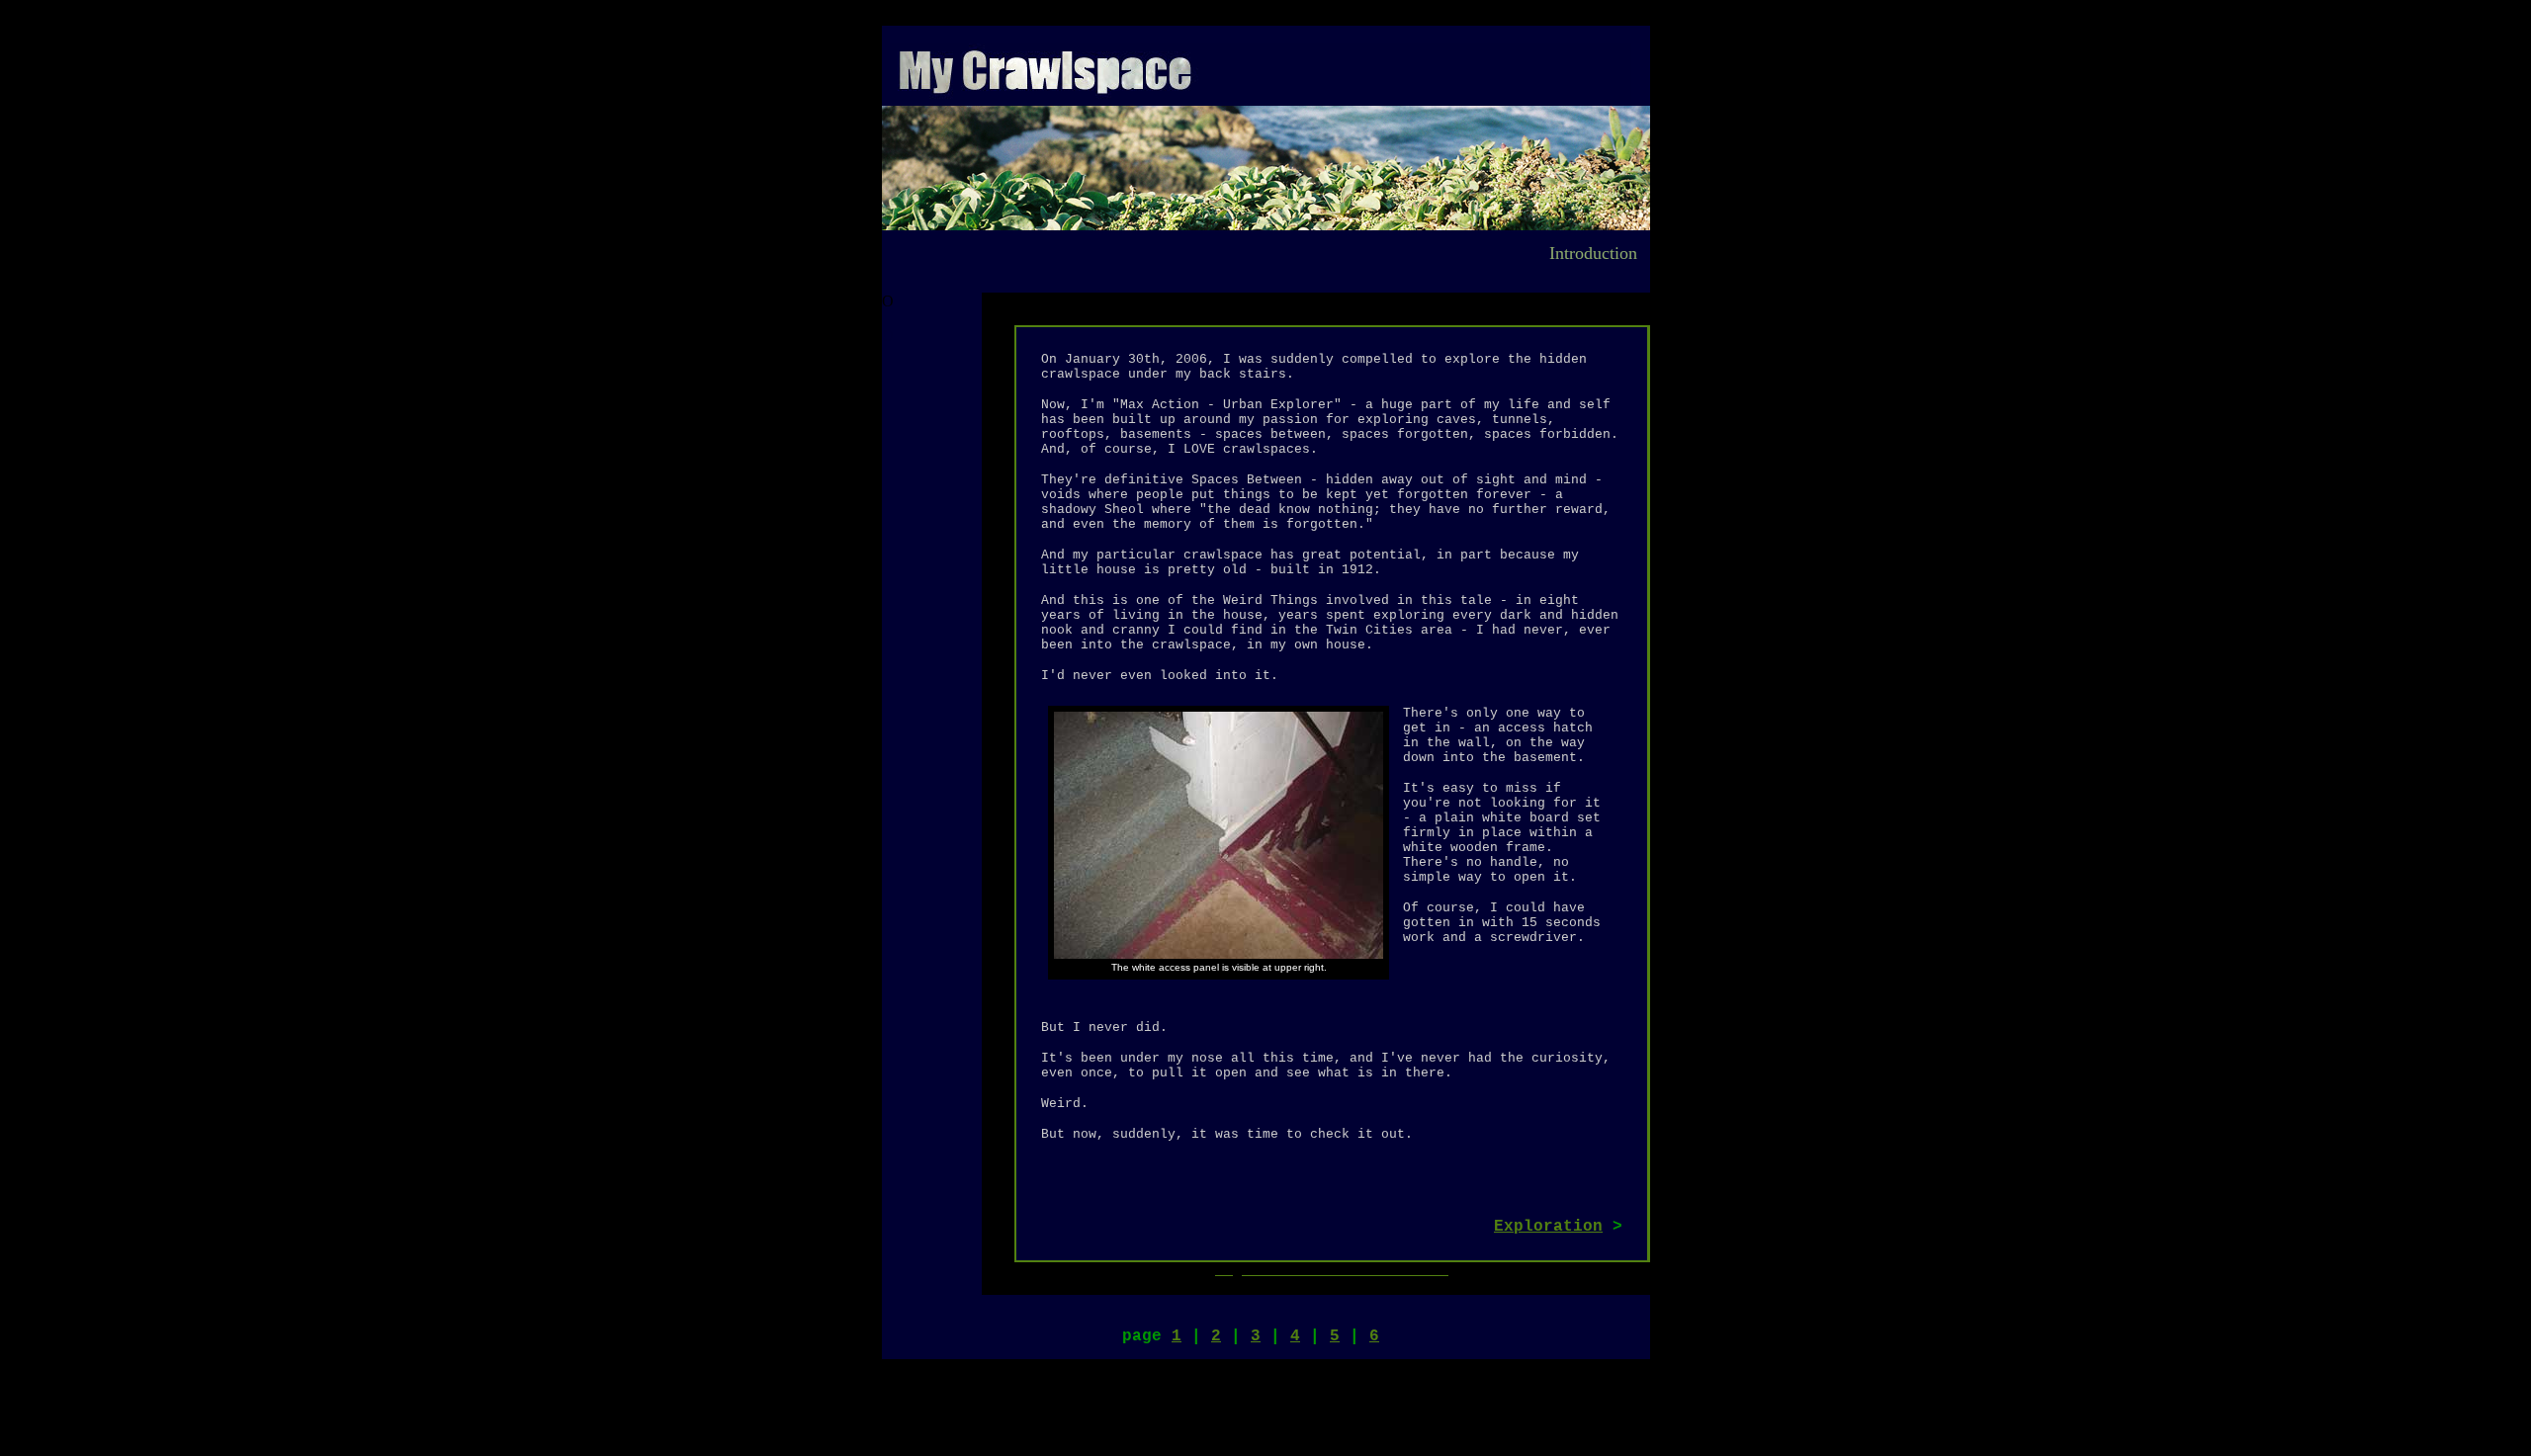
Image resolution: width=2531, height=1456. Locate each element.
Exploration (1548, 1227)
